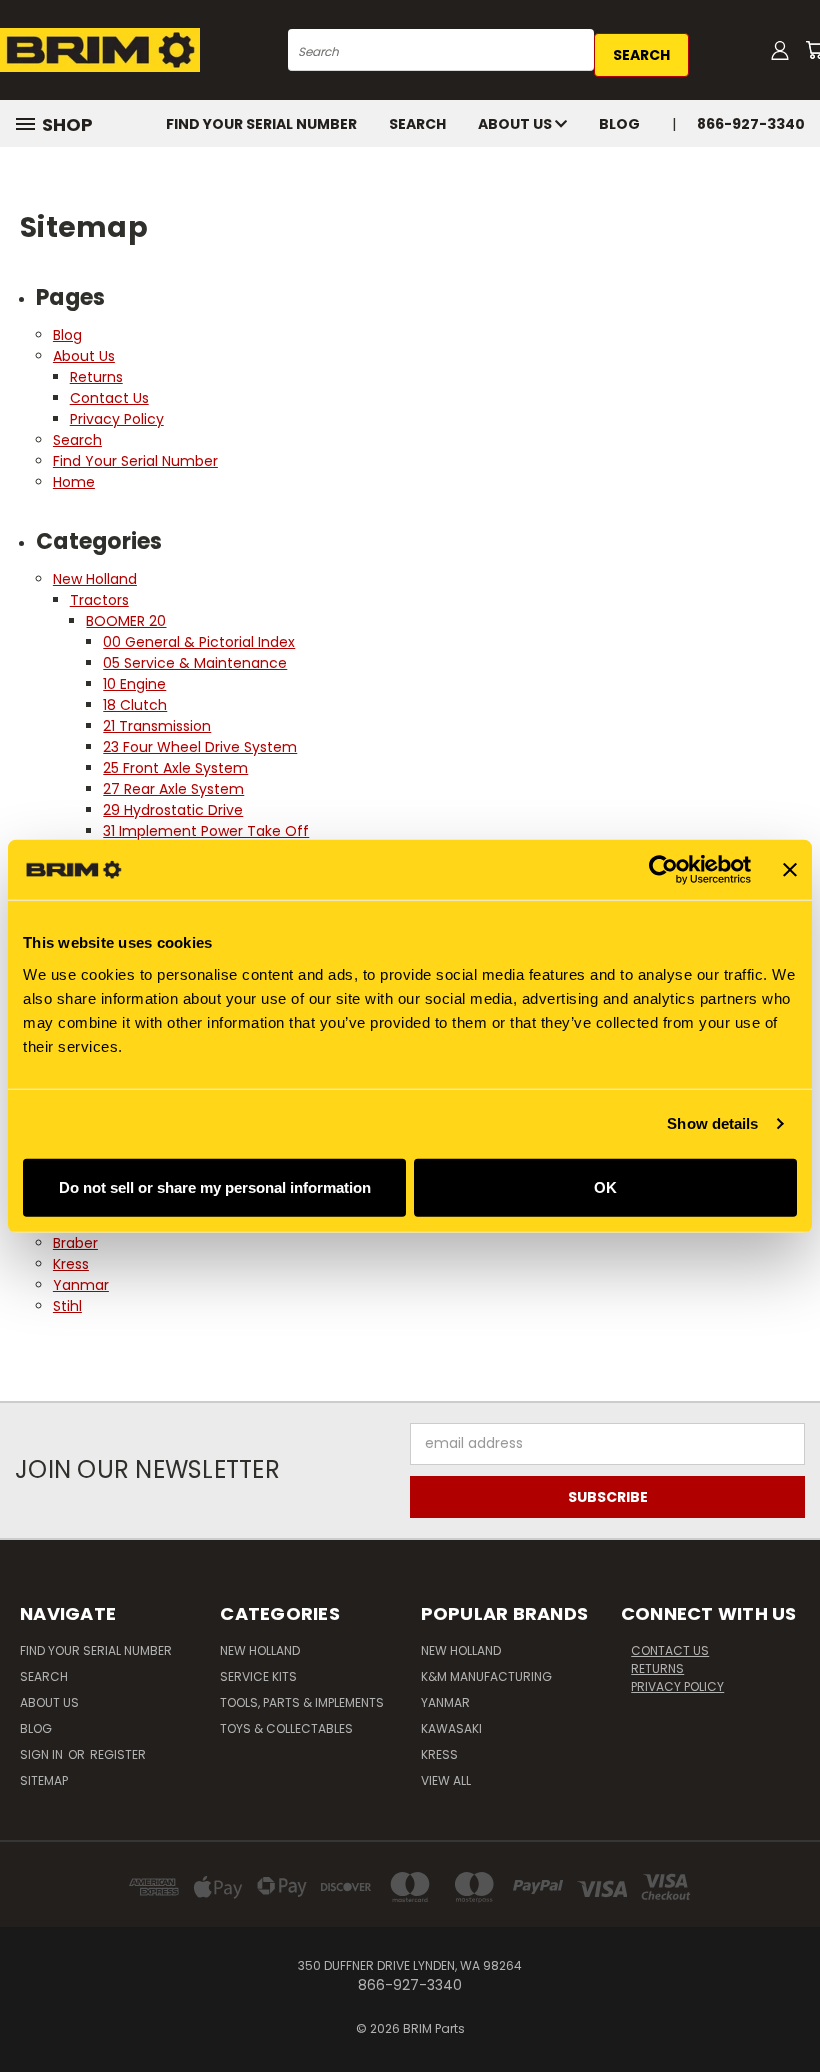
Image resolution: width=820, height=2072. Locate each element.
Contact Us (109, 398)
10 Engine (134, 684)
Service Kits (258, 1676)
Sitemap (44, 1780)
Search (417, 124)
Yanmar (81, 1285)
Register (118, 1754)
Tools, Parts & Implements (302, 1702)
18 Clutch (135, 705)
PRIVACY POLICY (677, 1686)
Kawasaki (451, 1728)
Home (74, 482)
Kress (71, 1264)
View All (446, 1780)
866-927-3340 (751, 124)
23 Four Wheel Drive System (200, 747)
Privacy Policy (117, 419)
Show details (712, 1123)
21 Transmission (157, 726)
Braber (75, 1243)
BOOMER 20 (126, 621)
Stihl (67, 1306)
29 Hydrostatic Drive (173, 810)
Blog (619, 124)
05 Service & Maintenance (195, 663)
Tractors (99, 600)
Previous (789, 2009)
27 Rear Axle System (173, 789)
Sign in (43, 1754)
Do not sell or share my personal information (215, 1186)
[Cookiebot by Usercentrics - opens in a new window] (663, 870)
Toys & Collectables (286, 1728)
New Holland (95, 579)
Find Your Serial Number (261, 124)
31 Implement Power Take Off (206, 831)
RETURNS (657, 1668)
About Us (516, 124)
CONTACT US (670, 1650)
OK (605, 1186)
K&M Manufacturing (486, 1676)
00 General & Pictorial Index (199, 642)
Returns (96, 377)
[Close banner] (790, 870)
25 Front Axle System (175, 768)
